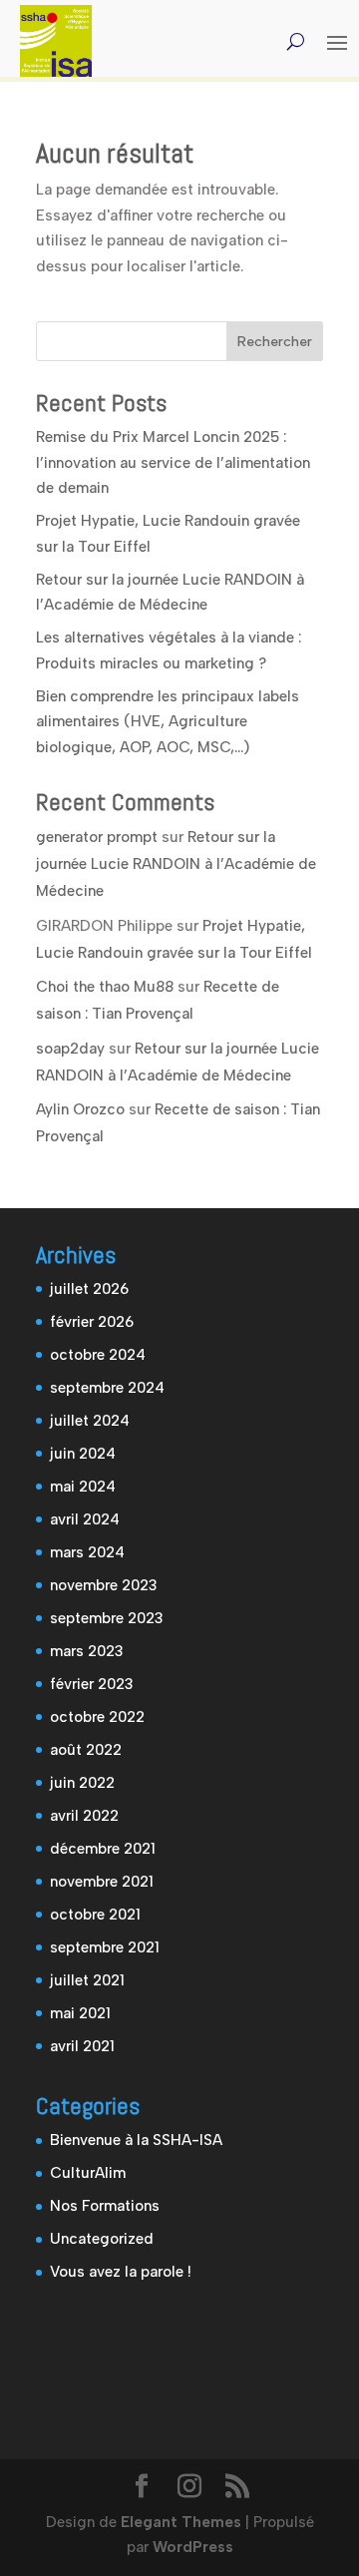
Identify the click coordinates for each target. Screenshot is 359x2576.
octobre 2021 (95, 1915)
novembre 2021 (102, 1882)
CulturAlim (88, 2173)
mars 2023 (87, 1651)
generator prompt (97, 837)
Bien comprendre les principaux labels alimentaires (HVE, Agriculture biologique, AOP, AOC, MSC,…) (168, 722)
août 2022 (86, 1750)
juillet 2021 (87, 1980)
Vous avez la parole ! (121, 2272)
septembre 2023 (107, 1618)
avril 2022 (84, 1816)
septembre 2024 (107, 1388)
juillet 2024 (90, 1421)
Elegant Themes (181, 2522)
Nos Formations (105, 2206)
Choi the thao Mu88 (105, 987)
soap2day (70, 1049)
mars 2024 (87, 1552)
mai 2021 (80, 2013)
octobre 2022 (97, 1717)
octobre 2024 (98, 1355)
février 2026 (92, 1322)
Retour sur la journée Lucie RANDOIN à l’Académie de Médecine (176, 864)
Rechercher (275, 342)
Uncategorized (102, 2239)
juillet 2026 (89, 1289)
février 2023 (92, 1684)
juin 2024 (83, 1454)
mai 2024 (83, 1487)
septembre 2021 (105, 1947)
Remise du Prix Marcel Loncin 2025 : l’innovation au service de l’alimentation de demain (173, 462)
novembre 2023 (104, 1585)
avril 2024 (85, 1519)
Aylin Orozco (80, 1109)
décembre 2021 (103, 1849)
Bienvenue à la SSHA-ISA (136, 2140)
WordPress (193, 2547)
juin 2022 (82, 1783)
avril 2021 (82, 2046)
